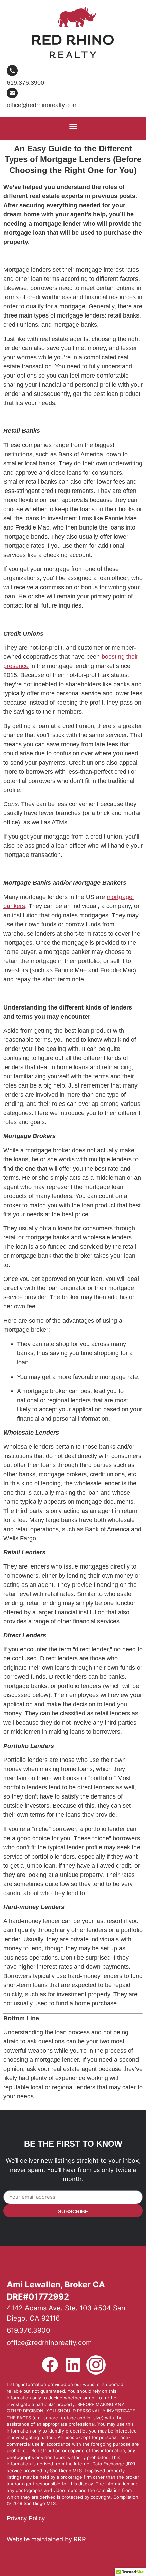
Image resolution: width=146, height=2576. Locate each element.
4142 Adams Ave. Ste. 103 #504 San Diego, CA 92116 (66, 2313)
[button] (73, 127)
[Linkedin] (73, 2365)
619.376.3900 (25, 83)
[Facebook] (50, 2365)
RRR (80, 2539)
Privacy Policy (26, 2518)
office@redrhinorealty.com (42, 105)
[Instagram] (96, 2365)
